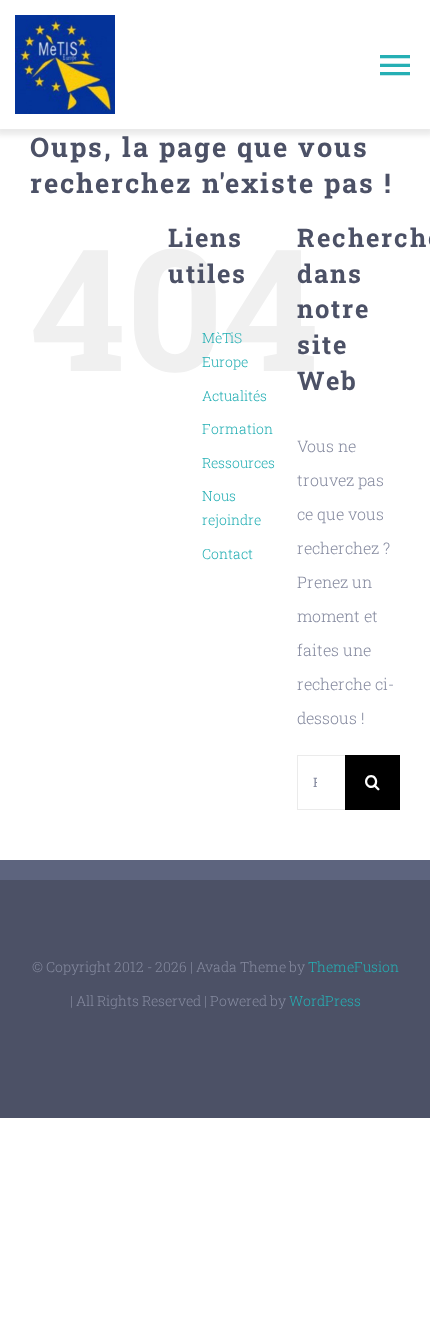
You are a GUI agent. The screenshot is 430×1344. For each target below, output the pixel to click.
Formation (237, 428)
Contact (227, 553)
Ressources (238, 462)
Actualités (234, 395)
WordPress (325, 1000)
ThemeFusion (353, 966)
